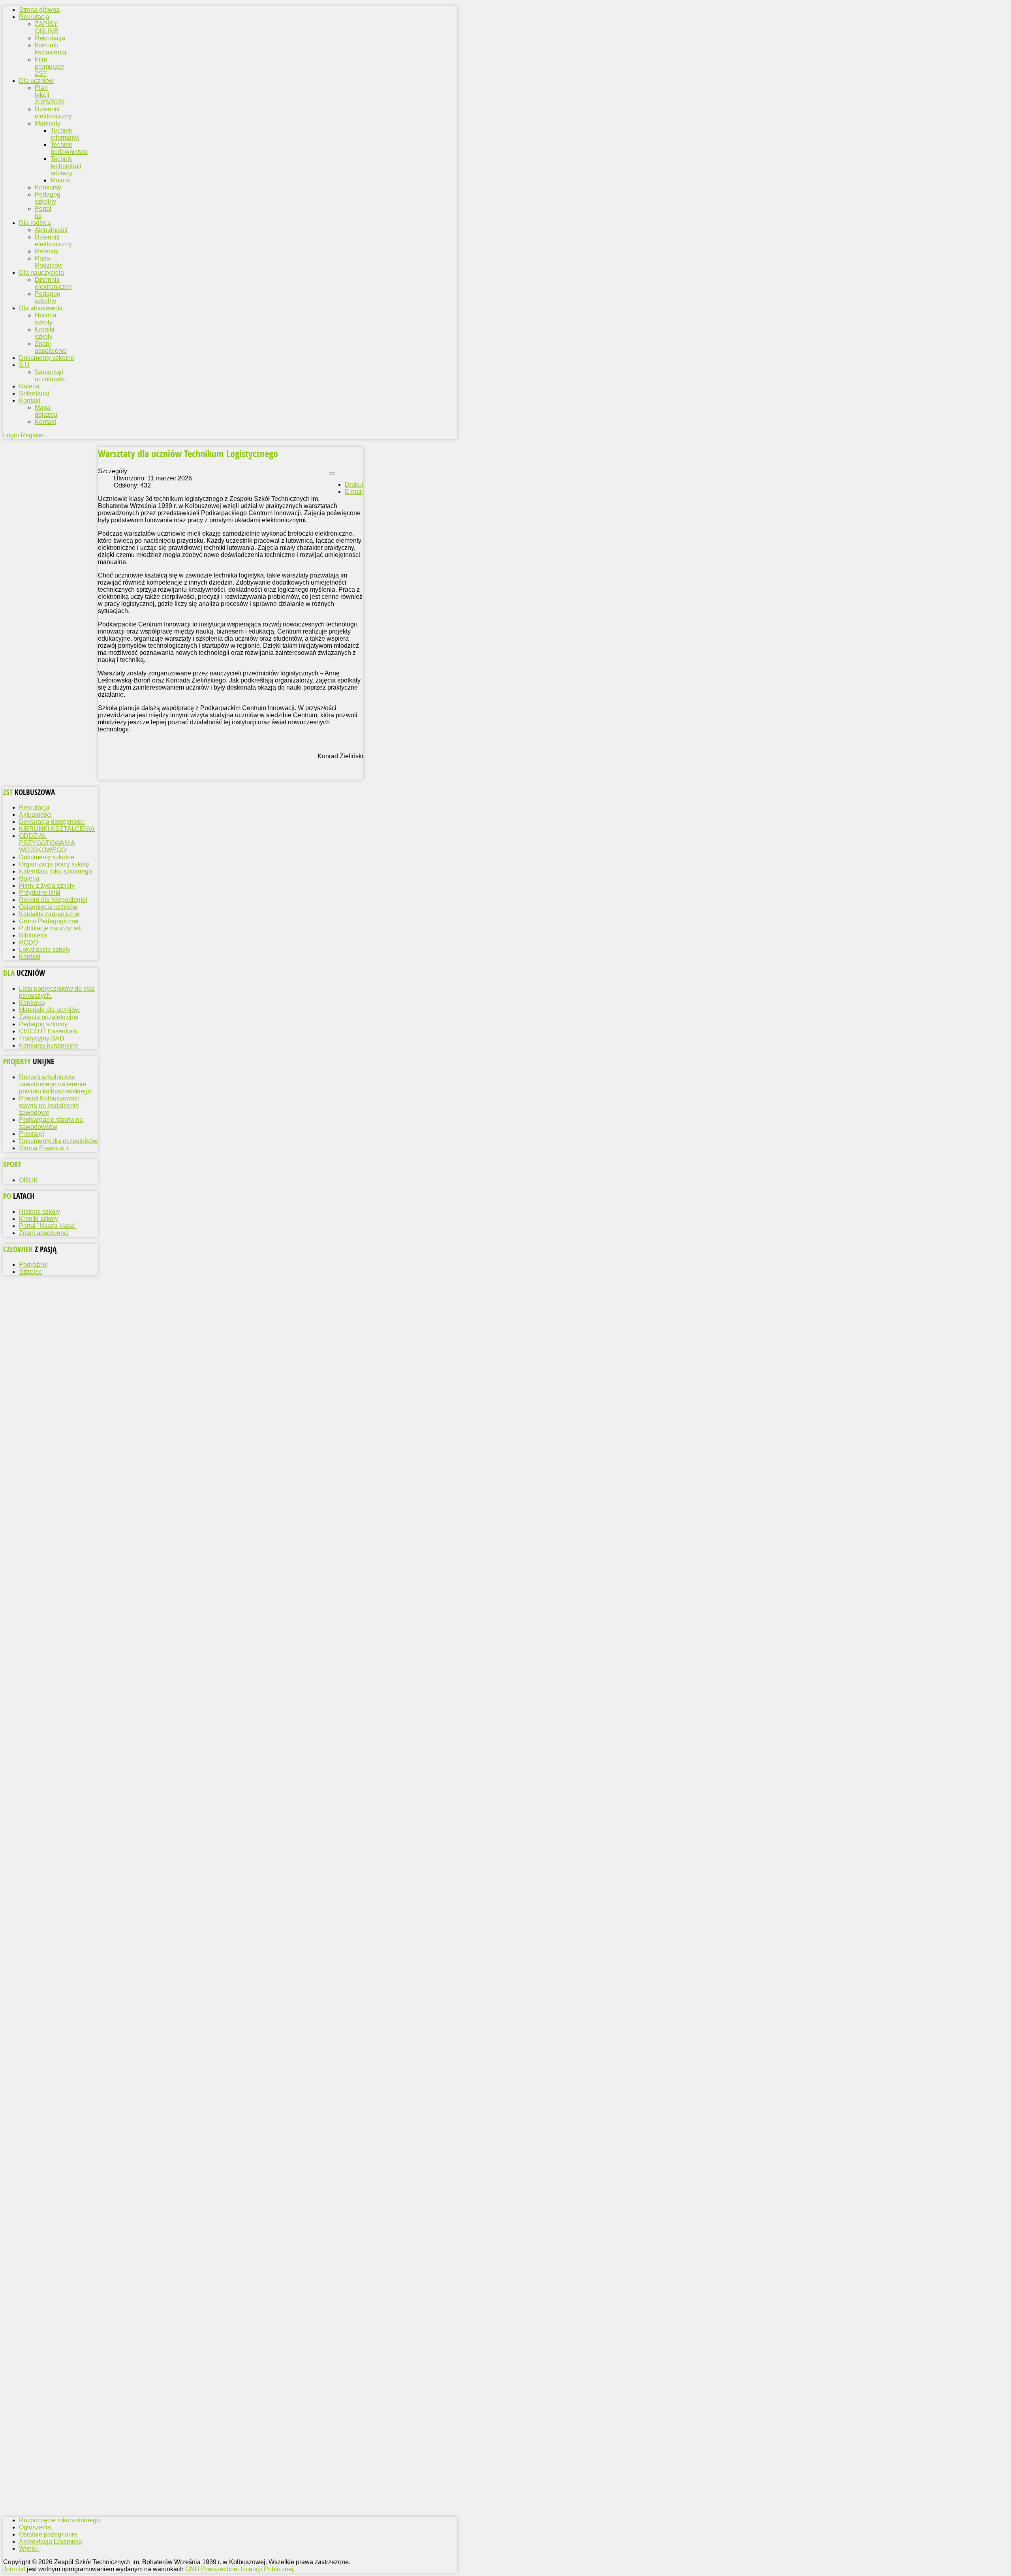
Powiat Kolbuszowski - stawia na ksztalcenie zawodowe (51, 1105)
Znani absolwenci (51, 347)
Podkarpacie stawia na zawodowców (51, 1123)
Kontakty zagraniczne (49, 914)
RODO (28, 942)
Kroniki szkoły (45, 333)
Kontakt (45, 422)
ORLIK (28, 1180)
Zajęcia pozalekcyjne (49, 1017)
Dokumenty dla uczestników (58, 1141)
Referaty (47, 251)
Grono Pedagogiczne (49, 921)
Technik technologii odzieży (66, 166)
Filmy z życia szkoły (47, 886)
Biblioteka (33, 935)
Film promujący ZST (49, 67)
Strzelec (30, 1272)
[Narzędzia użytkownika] (332, 473)
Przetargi (32, 1134)
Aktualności (51, 230)
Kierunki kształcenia (51, 49)
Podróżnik (33, 1265)
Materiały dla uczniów (49, 1010)
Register (32, 435)
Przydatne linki (40, 893)
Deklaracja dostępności (52, 822)
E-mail (354, 492)
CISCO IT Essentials (48, 1031)
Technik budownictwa (69, 148)
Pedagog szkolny (48, 198)
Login (12, 435)
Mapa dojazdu (46, 411)
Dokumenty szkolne (47, 857)
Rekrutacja (50, 38)
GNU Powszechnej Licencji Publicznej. (240, 2569)
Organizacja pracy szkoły (54, 864)
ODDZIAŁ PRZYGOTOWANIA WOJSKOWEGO (47, 843)
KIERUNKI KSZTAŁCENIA (57, 829)
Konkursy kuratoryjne (49, 1045)
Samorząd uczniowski (50, 376)
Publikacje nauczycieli (50, 928)
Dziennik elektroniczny (53, 113)
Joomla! (14, 2569)
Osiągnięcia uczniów (48, 907)
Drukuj (354, 485)
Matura (60, 180)
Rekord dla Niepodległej (53, 900)
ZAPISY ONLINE (47, 27)
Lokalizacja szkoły (45, 950)
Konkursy (48, 187)
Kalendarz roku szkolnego (55, 871)
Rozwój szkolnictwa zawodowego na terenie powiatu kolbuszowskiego (55, 1084)
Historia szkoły (46, 319)
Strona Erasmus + (44, 1148)
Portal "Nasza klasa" (48, 1226)
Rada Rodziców (49, 262)
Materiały (48, 123)
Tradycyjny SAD (42, 1038)
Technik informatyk (65, 134)
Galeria (29, 878)
